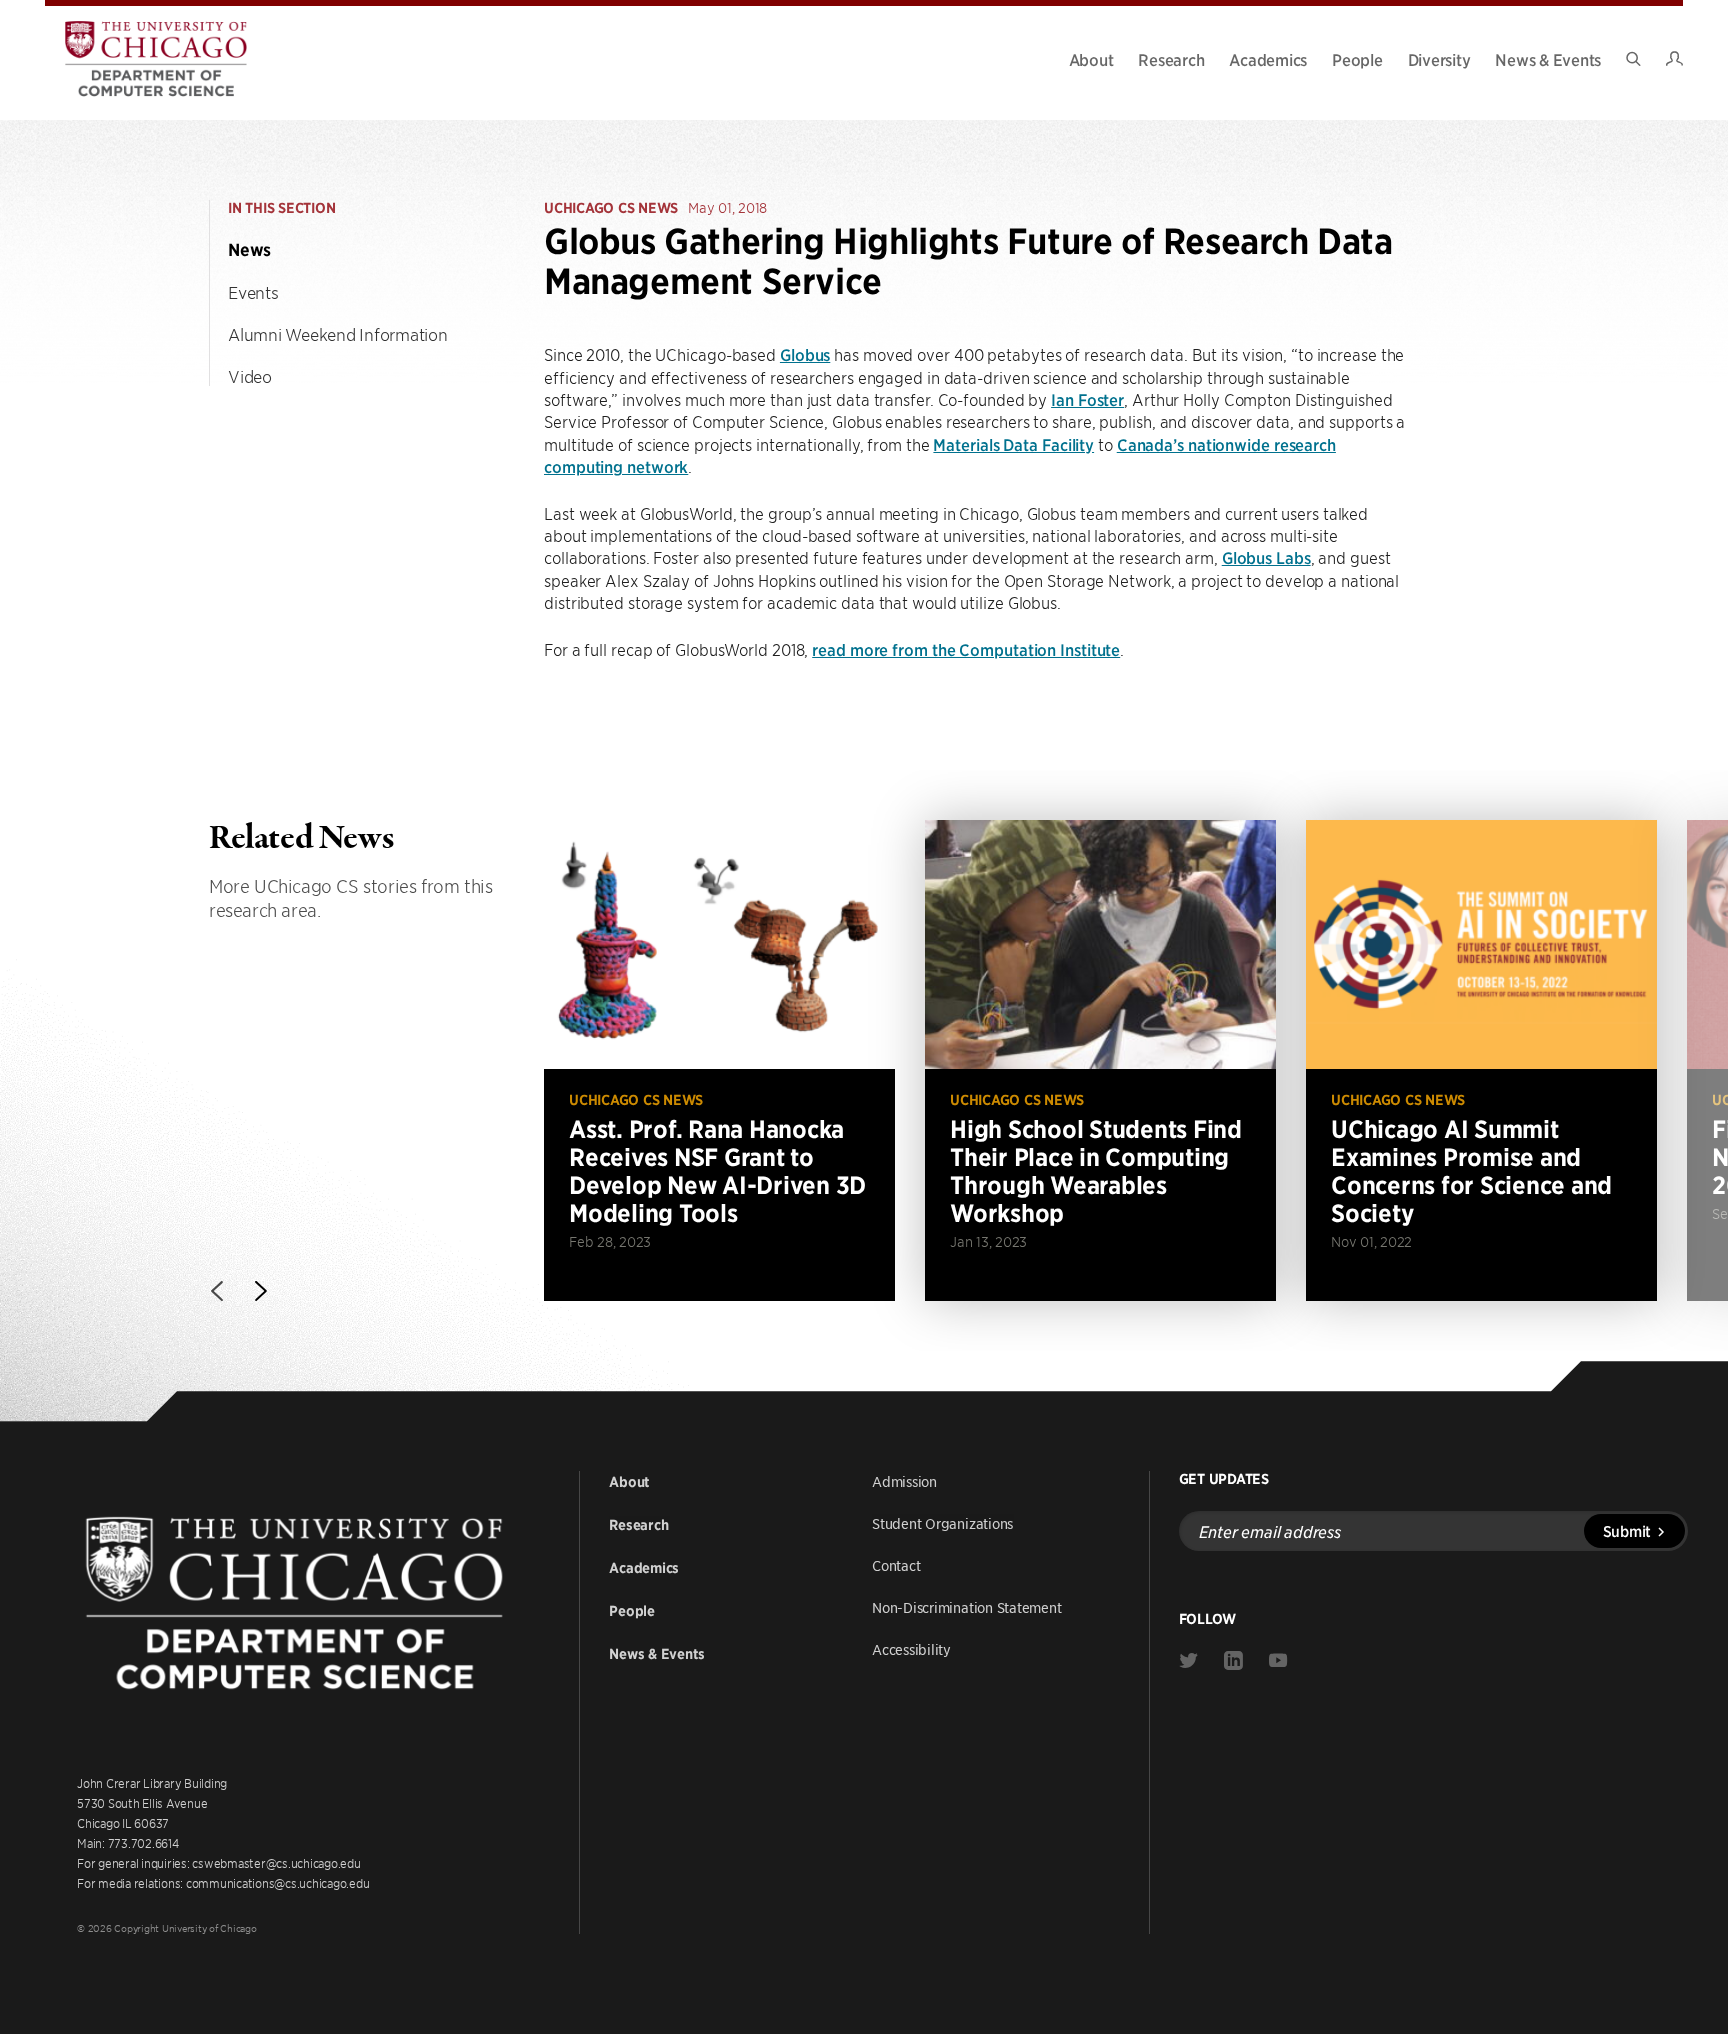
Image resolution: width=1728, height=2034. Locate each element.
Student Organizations (942, 1523)
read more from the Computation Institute (966, 649)
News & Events (1548, 59)
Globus (805, 354)
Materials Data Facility (1013, 444)
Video (250, 376)
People (1357, 59)
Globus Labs (1266, 557)
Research (1171, 59)
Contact (896, 1565)
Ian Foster (1087, 399)
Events (253, 292)
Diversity (1439, 59)
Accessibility (911, 1649)
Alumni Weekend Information (338, 334)
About (1091, 59)
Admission (904, 1481)
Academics (1268, 59)
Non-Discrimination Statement (967, 1607)
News (249, 250)
